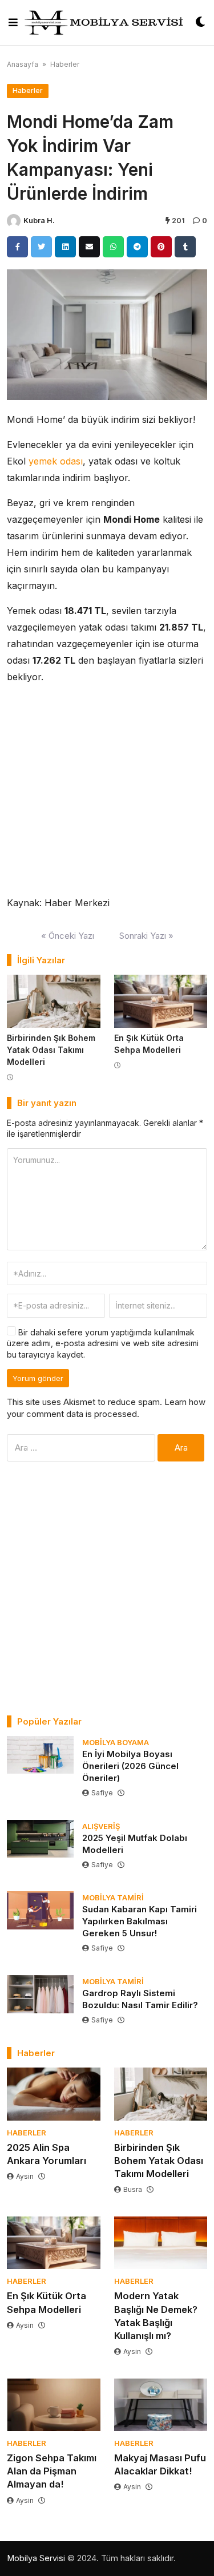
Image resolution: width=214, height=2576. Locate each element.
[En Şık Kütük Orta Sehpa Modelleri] (161, 1001)
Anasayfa (23, 64)
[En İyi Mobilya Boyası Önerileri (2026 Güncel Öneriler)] (40, 1755)
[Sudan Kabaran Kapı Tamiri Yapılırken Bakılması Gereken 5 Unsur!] (40, 1910)
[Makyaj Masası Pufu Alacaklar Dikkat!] (161, 2405)
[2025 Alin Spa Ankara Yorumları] (54, 2094)
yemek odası (56, 461)
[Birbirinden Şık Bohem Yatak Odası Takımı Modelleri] (54, 1001)
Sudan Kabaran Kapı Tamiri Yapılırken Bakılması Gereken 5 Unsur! (140, 1921)
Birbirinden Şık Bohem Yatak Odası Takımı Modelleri (51, 1050)
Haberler (65, 64)
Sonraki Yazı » (146, 936)
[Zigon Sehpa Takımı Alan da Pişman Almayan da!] (54, 2405)
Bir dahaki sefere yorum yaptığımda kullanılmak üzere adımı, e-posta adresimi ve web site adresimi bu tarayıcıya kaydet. (103, 1343)
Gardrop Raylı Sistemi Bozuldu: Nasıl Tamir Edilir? (140, 1999)
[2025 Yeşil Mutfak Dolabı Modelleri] (40, 1839)
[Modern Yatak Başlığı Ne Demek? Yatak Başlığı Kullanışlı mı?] (161, 2243)
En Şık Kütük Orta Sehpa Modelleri (47, 2302)
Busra (133, 2189)
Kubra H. (39, 221)
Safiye (102, 1793)
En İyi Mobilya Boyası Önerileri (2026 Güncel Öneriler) (130, 1766)
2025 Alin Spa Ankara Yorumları (47, 2154)
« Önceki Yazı (68, 936)
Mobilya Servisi (36, 2558)
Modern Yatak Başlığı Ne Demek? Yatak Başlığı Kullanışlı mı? (156, 2315)
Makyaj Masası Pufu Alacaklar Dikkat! (160, 2464)
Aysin (25, 2176)
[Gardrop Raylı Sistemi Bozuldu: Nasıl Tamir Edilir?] (40, 1994)
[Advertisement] (107, 1588)
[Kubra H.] (14, 221)
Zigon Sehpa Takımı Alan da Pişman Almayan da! (52, 2471)
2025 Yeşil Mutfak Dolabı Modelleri (135, 1844)
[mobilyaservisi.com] (107, 23)
